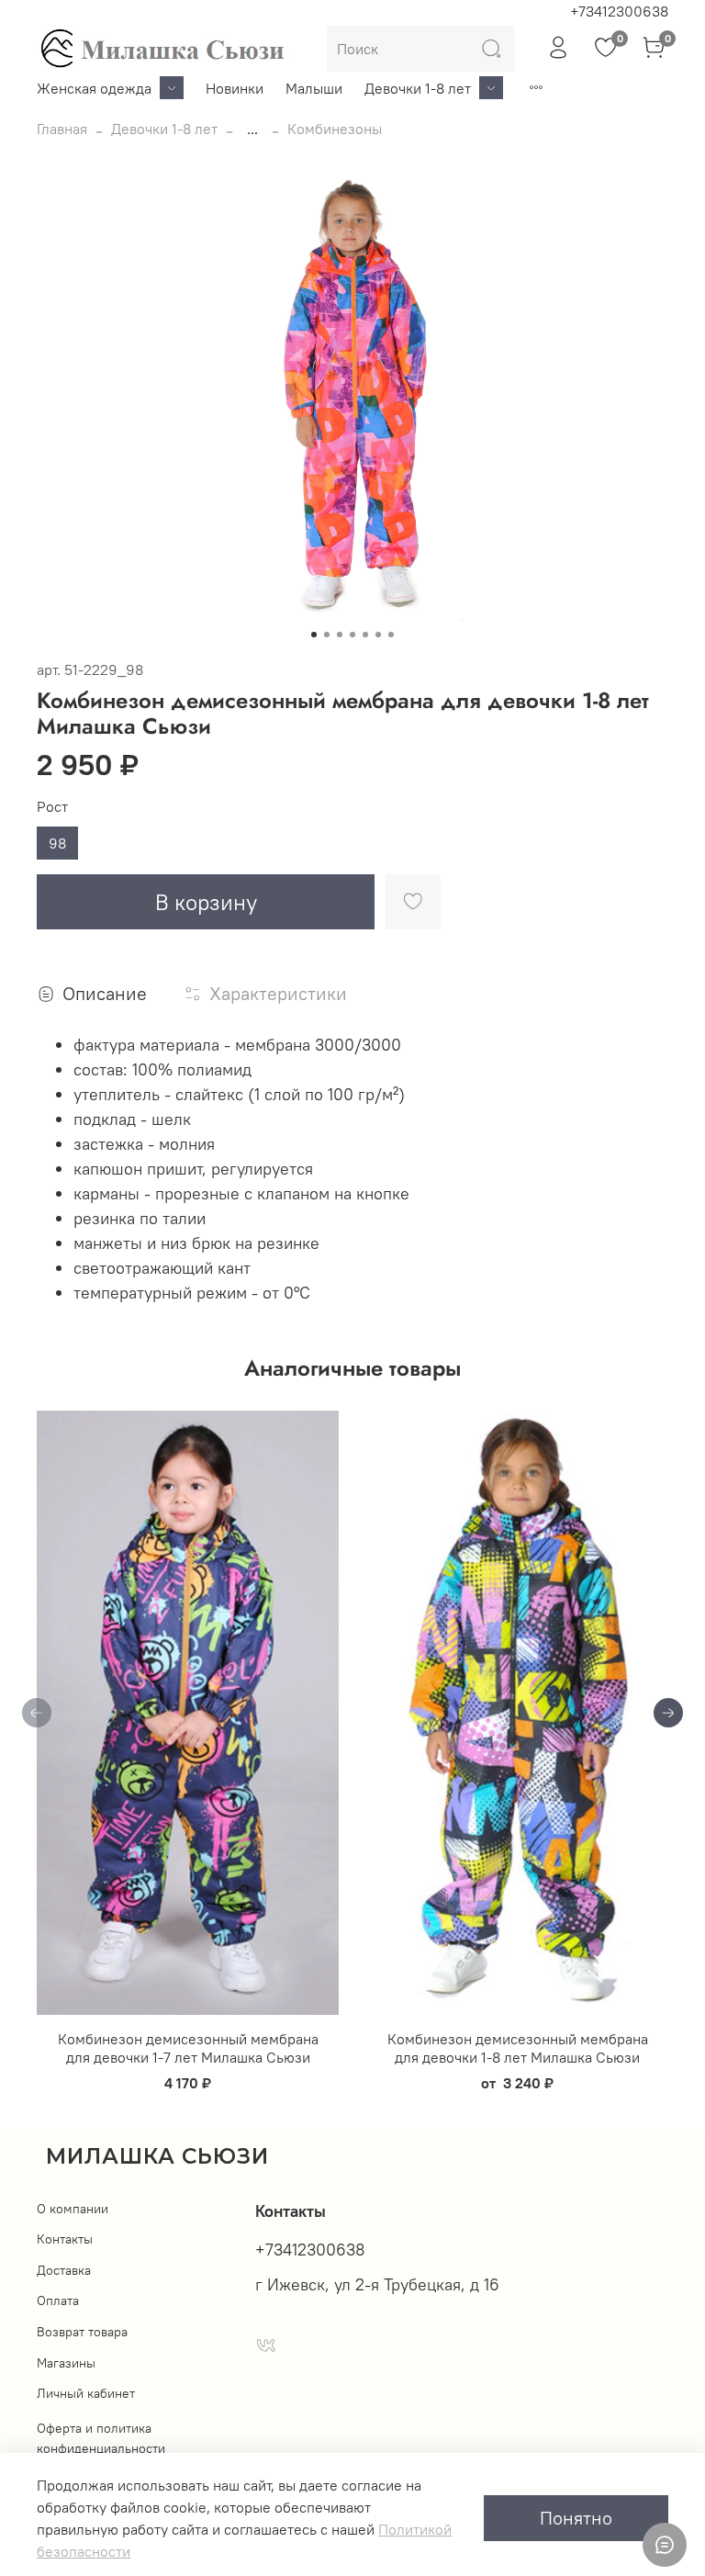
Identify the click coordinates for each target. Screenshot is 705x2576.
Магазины (66, 2363)
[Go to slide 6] (378, 635)
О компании (73, 2209)
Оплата (58, 2300)
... (252, 129)
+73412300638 (619, 11)
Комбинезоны (335, 129)
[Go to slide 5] (365, 635)
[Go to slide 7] (391, 635)
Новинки (235, 88)
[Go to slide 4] (352, 635)
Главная (62, 129)
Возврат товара (82, 2332)
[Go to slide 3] (340, 635)
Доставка (64, 2270)
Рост (52, 807)
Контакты (65, 2239)
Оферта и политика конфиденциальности (101, 2438)
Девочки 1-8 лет (418, 88)
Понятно (576, 2518)
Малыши (314, 88)
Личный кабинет (86, 2393)
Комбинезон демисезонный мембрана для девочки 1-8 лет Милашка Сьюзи (518, 2048)
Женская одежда (94, 88)
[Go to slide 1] (314, 635)
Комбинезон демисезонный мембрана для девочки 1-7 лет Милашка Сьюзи (188, 2048)
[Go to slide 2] (327, 635)
